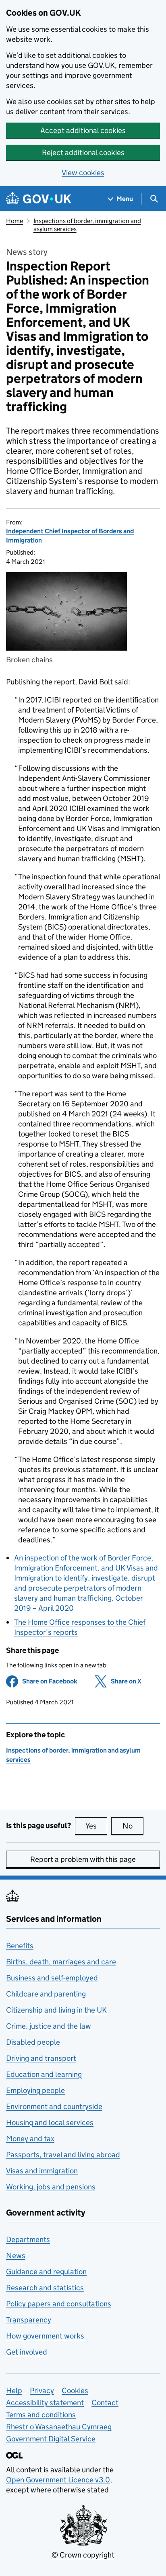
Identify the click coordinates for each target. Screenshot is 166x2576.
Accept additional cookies (83, 130)
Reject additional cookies (83, 153)
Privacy (42, 2391)
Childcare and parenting (46, 1994)
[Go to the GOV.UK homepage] (39, 199)
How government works (45, 2336)
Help (14, 2391)
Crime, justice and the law (49, 2026)
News (16, 2256)
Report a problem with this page (83, 1859)
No (133, 1826)
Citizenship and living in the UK (56, 2010)
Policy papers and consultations (59, 2304)
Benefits (20, 1946)
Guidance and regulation (46, 2272)
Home (15, 221)
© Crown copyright (83, 2555)
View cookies (83, 173)
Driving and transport (41, 2058)
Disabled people (33, 2042)
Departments (28, 2239)
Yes (96, 1826)
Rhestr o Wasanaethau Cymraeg (59, 2427)
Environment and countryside (54, 2106)
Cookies (75, 2391)
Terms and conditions (41, 2415)
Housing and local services (50, 2122)
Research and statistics (45, 2288)
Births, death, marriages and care (61, 1962)
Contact (105, 2403)
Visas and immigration (42, 2171)
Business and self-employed (52, 1978)
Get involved (27, 2352)
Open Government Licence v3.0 (58, 2480)
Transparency (29, 2320)
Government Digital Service (51, 2439)
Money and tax (30, 2139)
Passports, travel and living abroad (63, 2155)
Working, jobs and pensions (51, 2187)
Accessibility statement (45, 2403)
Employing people (35, 2090)
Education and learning (44, 2074)
